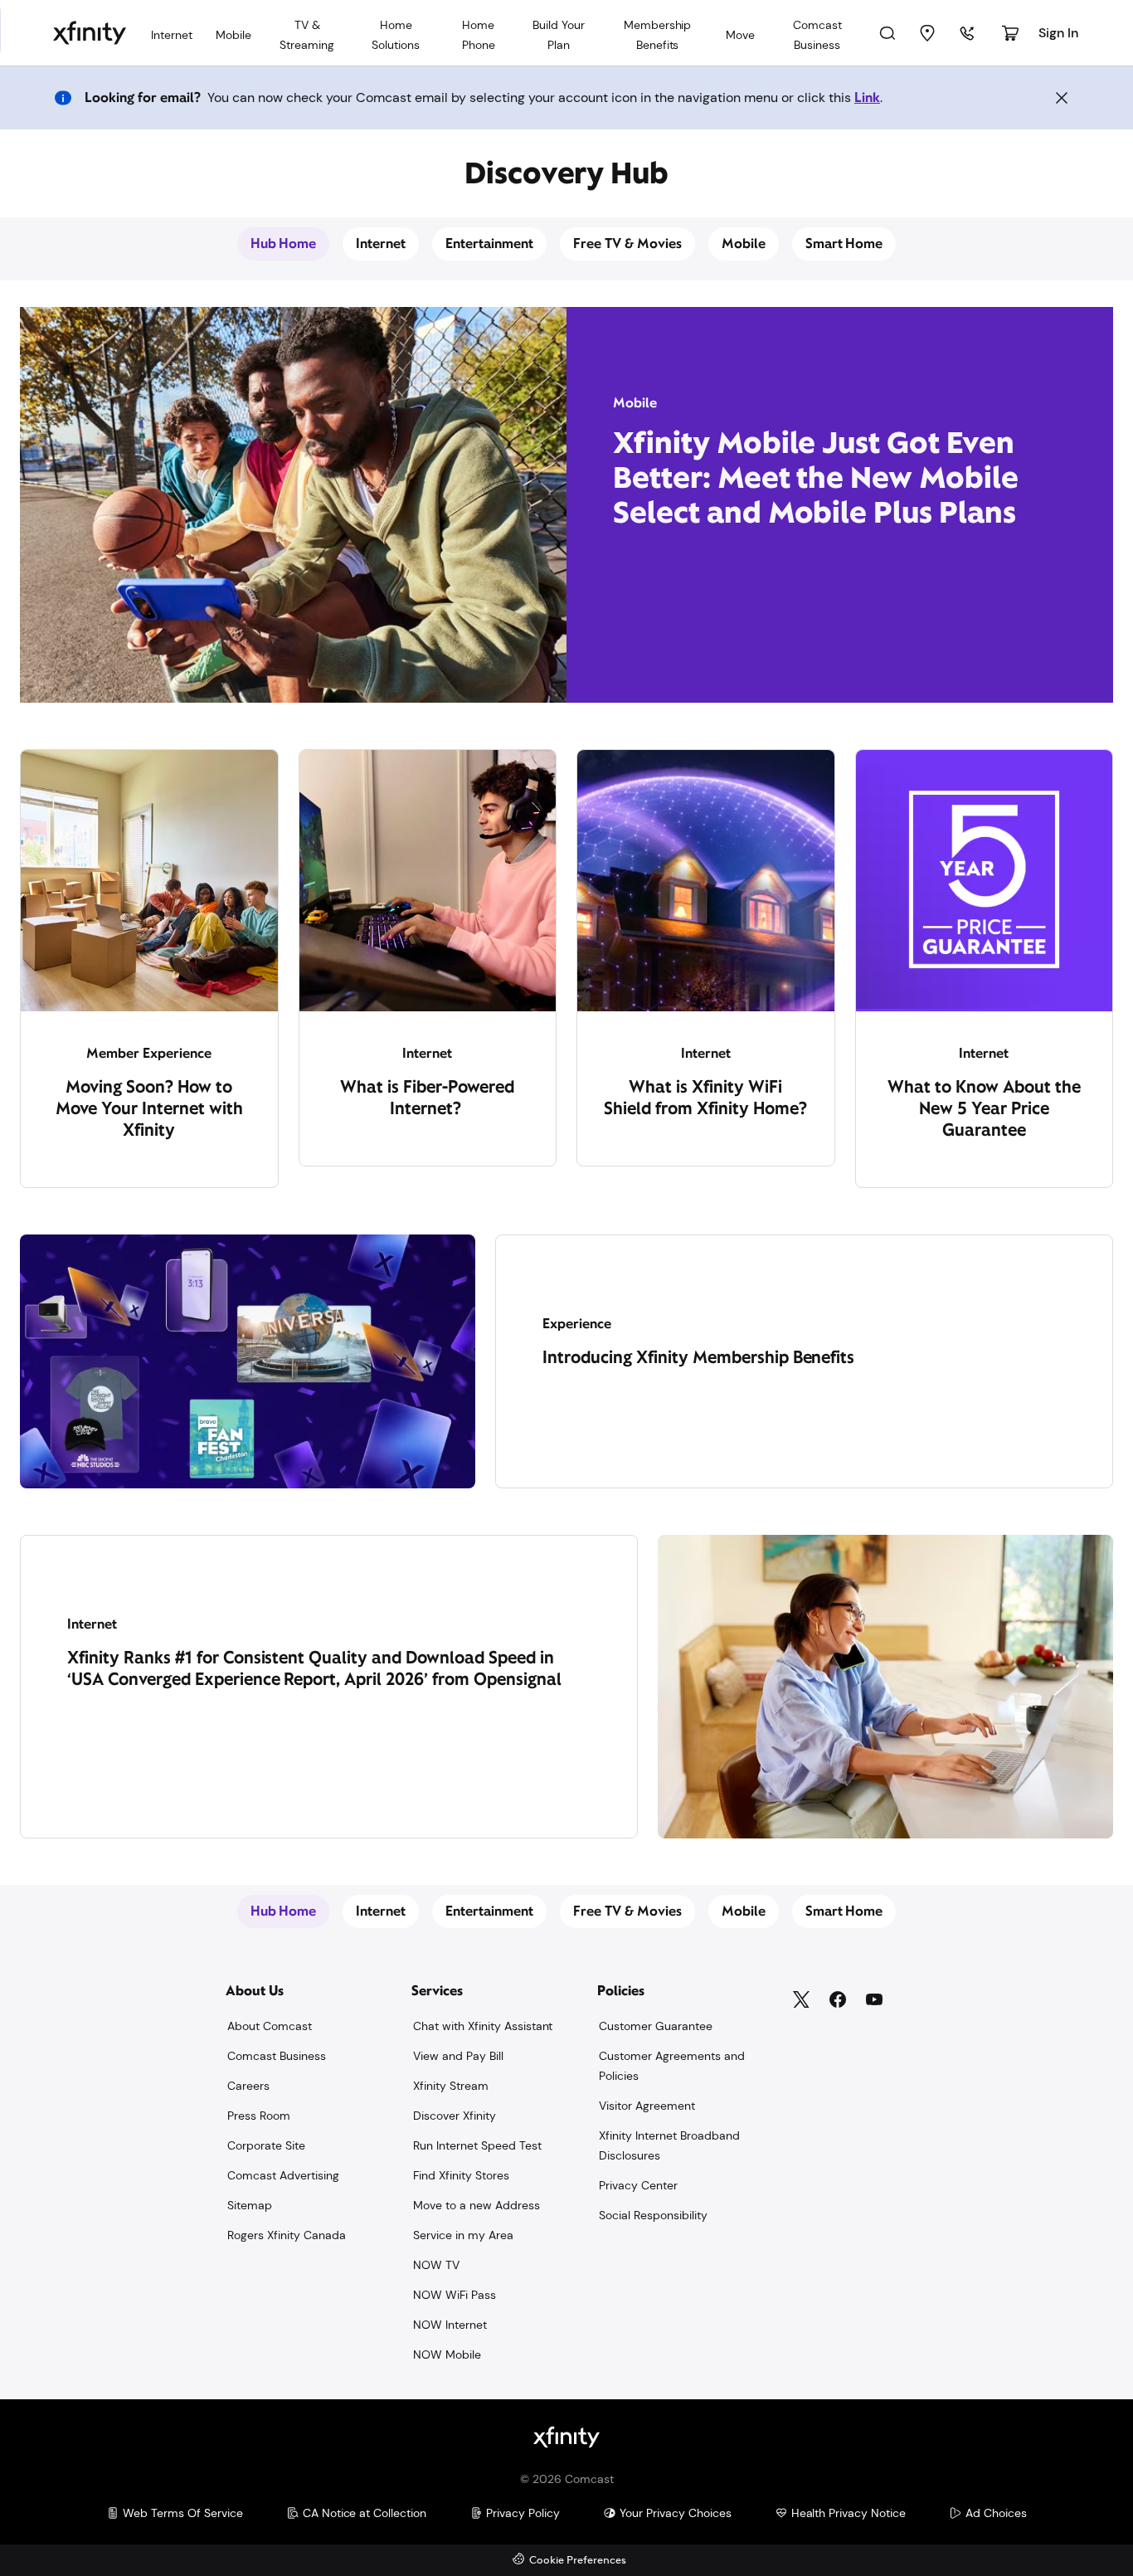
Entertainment (489, 243)
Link (867, 97)
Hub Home (284, 243)
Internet (381, 243)
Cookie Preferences (578, 2561)
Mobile (744, 243)
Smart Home (844, 243)
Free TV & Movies (627, 243)
